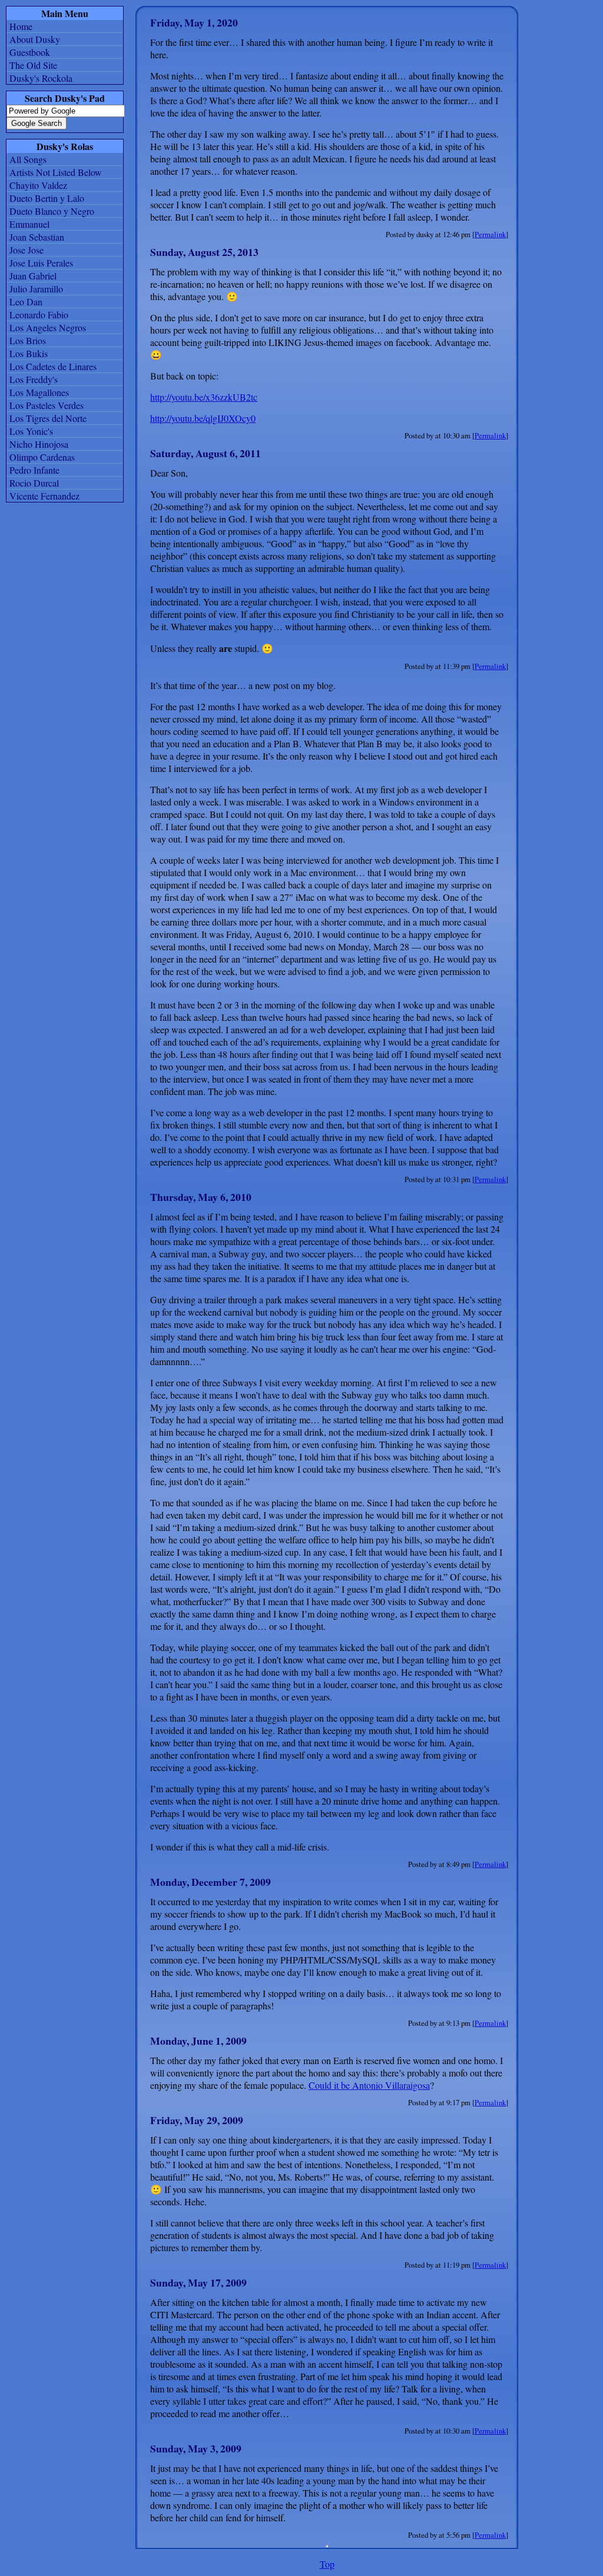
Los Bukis (29, 353)
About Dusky (35, 39)
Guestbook (30, 52)
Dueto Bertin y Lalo (47, 198)
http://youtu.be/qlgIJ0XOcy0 (203, 418)
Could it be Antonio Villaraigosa (369, 2085)
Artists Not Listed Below (56, 172)
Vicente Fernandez (44, 496)
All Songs (28, 159)
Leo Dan (26, 302)
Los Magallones (39, 392)
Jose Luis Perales (41, 263)
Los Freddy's (34, 379)
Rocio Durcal (34, 483)
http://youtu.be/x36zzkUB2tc (204, 397)
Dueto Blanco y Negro (52, 211)
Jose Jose (26, 250)
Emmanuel (29, 224)
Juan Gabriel (33, 276)
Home (21, 26)
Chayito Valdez (38, 185)
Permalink (490, 234)
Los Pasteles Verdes (47, 405)
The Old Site (33, 65)
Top (327, 2564)
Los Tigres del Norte (48, 418)
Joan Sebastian (37, 237)
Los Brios (28, 340)
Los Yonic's (31, 431)
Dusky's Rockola (41, 78)
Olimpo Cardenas (42, 457)
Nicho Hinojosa (39, 444)
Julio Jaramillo (36, 289)
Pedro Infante (34, 470)
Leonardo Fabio (39, 314)
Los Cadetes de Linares (53, 366)
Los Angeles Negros (48, 327)
